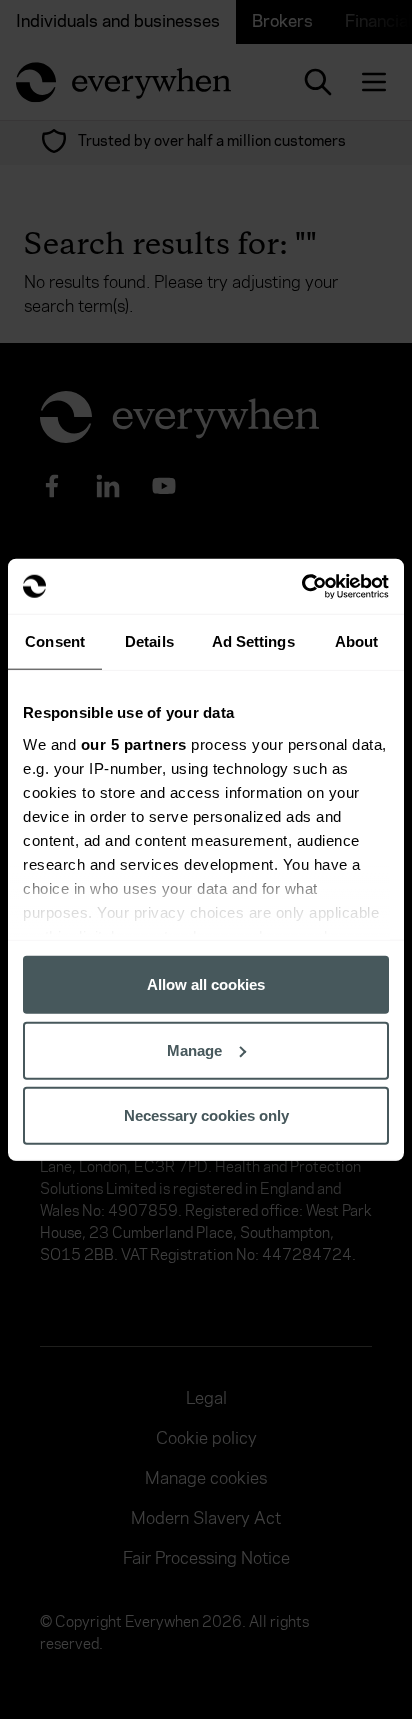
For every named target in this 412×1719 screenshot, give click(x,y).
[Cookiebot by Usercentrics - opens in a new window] (301, 586)
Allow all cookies (206, 984)
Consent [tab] (55, 641)
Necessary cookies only (206, 1115)
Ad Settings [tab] (253, 641)
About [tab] (357, 641)
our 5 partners (134, 743)
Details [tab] (149, 641)
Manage (194, 1049)
